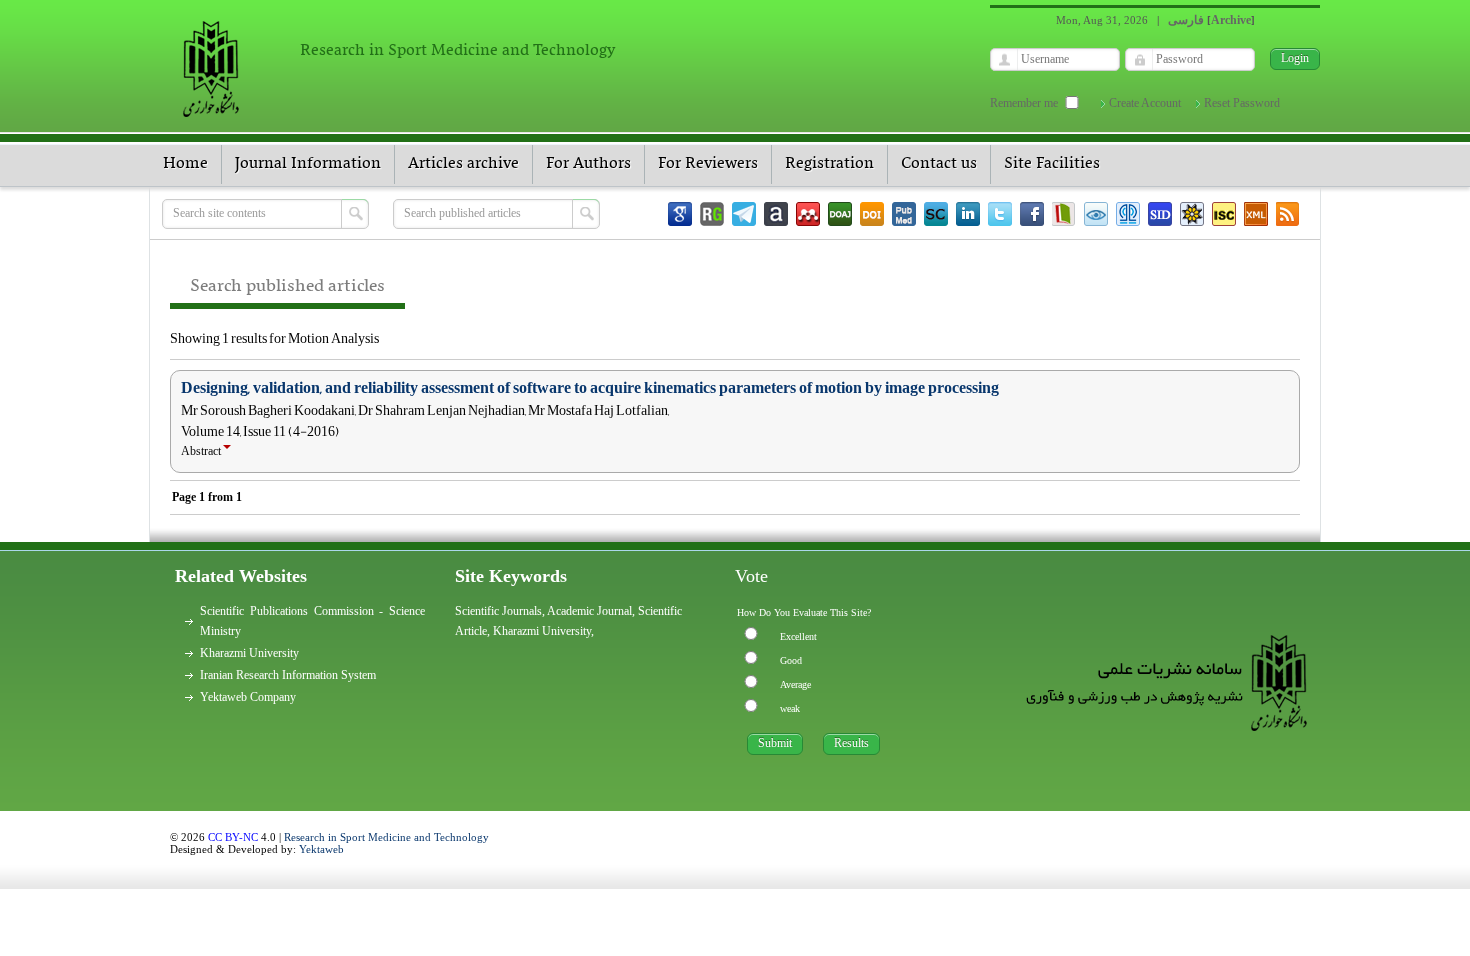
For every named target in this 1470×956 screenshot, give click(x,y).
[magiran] (1064, 214)
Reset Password (1242, 103)
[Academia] (776, 214)
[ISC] (1224, 214)
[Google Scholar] (680, 214)
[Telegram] (744, 214)
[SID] (1160, 214)
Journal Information (308, 164)
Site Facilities (1052, 164)
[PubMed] (904, 214)
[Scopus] (936, 214)
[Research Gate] (712, 214)
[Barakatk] (1128, 214)
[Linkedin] (968, 214)
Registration (829, 164)
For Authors (588, 164)
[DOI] (872, 214)
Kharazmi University (249, 653)
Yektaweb (321, 849)
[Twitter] (1000, 214)
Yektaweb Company (248, 697)
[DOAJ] (840, 214)
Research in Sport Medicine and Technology (386, 837)
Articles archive (463, 164)
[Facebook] (1032, 214)
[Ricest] (1192, 214)
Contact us (939, 164)
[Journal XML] (1256, 214)
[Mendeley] (808, 214)
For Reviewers (708, 164)
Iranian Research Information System (288, 675)
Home (185, 164)
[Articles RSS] (1288, 214)
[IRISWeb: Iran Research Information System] (1096, 214)
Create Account (1145, 103)
